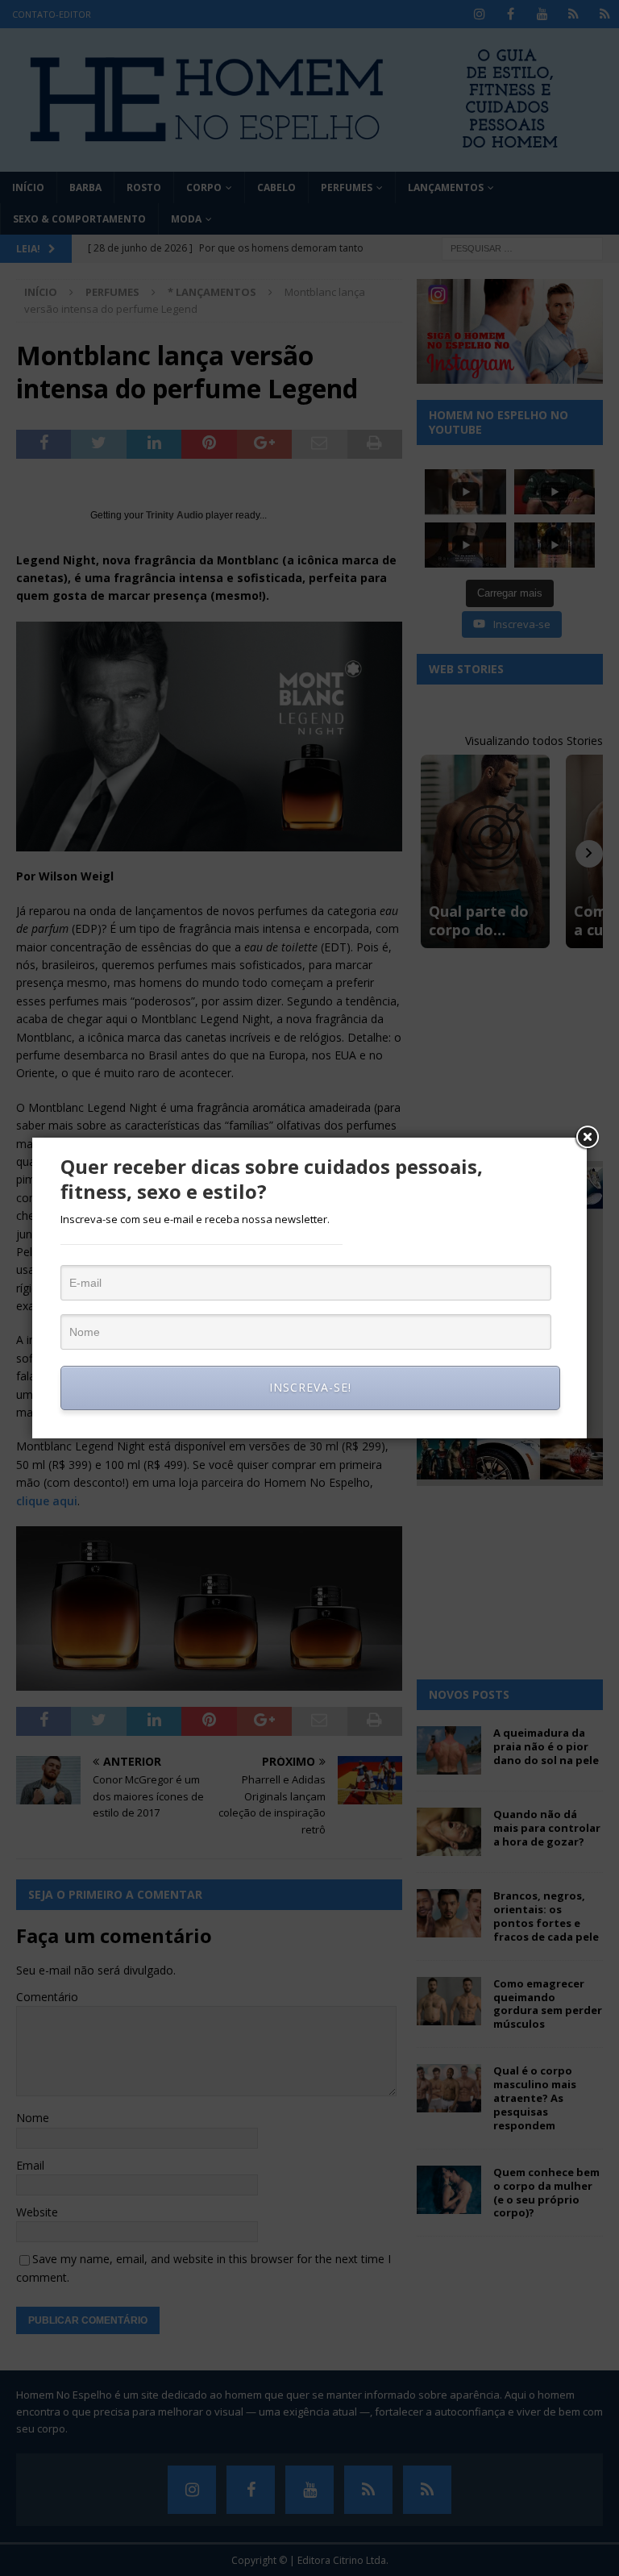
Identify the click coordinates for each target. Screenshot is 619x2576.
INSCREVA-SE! (310, 1387)
